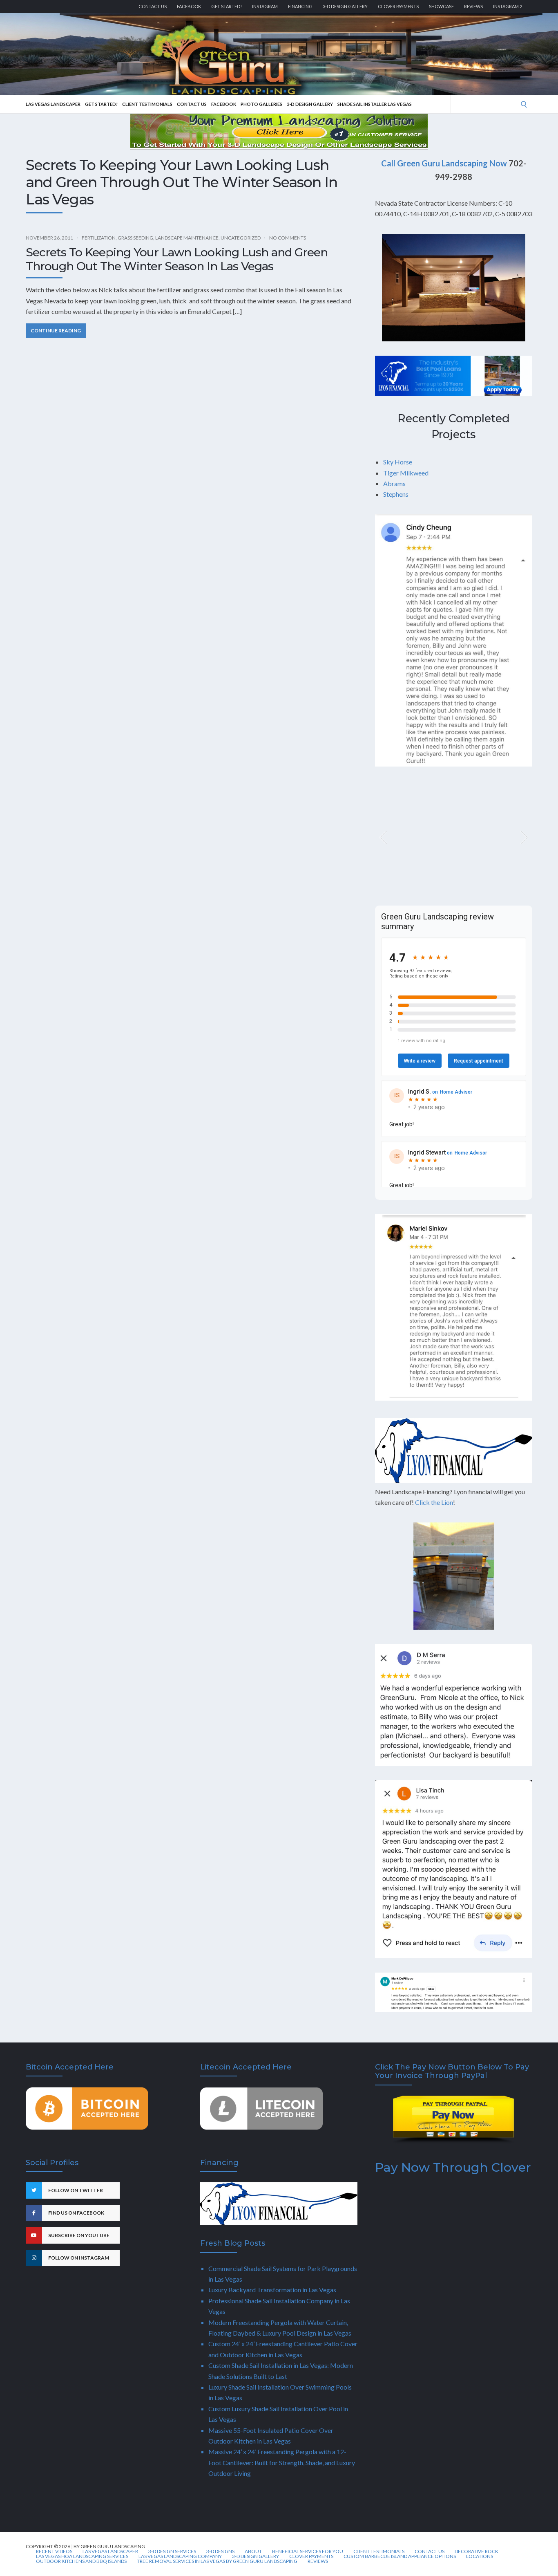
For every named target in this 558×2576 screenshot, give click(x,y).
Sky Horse (398, 462)
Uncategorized (241, 238)
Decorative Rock (477, 2551)
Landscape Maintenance (187, 238)
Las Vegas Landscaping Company (180, 2556)
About (253, 2551)
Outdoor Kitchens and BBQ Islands (81, 2561)
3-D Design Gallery (345, 6)
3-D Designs (220, 2551)
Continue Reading (56, 331)
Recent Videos (54, 2551)
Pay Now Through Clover (453, 2167)
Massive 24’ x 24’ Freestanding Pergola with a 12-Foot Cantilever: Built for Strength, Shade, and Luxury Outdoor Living (282, 2462)
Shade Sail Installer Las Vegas (375, 104)
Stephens (396, 494)
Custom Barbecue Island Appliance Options (400, 2556)
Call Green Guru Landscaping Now (444, 163)
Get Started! (227, 6)
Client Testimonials (147, 104)
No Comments (288, 238)
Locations (480, 2556)
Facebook (189, 6)
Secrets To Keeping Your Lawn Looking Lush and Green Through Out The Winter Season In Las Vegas (177, 259)
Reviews (473, 6)
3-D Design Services (172, 2551)
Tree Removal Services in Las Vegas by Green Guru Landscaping (217, 2561)
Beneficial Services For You (308, 2551)
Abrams (394, 483)
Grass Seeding (135, 238)
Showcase (441, 6)
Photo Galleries (261, 104)
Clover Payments (398, 6)
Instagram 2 (508, 6)
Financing (300, 6)
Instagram (265, 6)
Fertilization (99, 238)
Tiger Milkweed (406, 473)
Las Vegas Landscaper (53, 104)
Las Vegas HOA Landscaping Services (82, 2556)
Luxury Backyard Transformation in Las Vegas (272, 2290)
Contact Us (153, 6)
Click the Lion (434, 1502)
